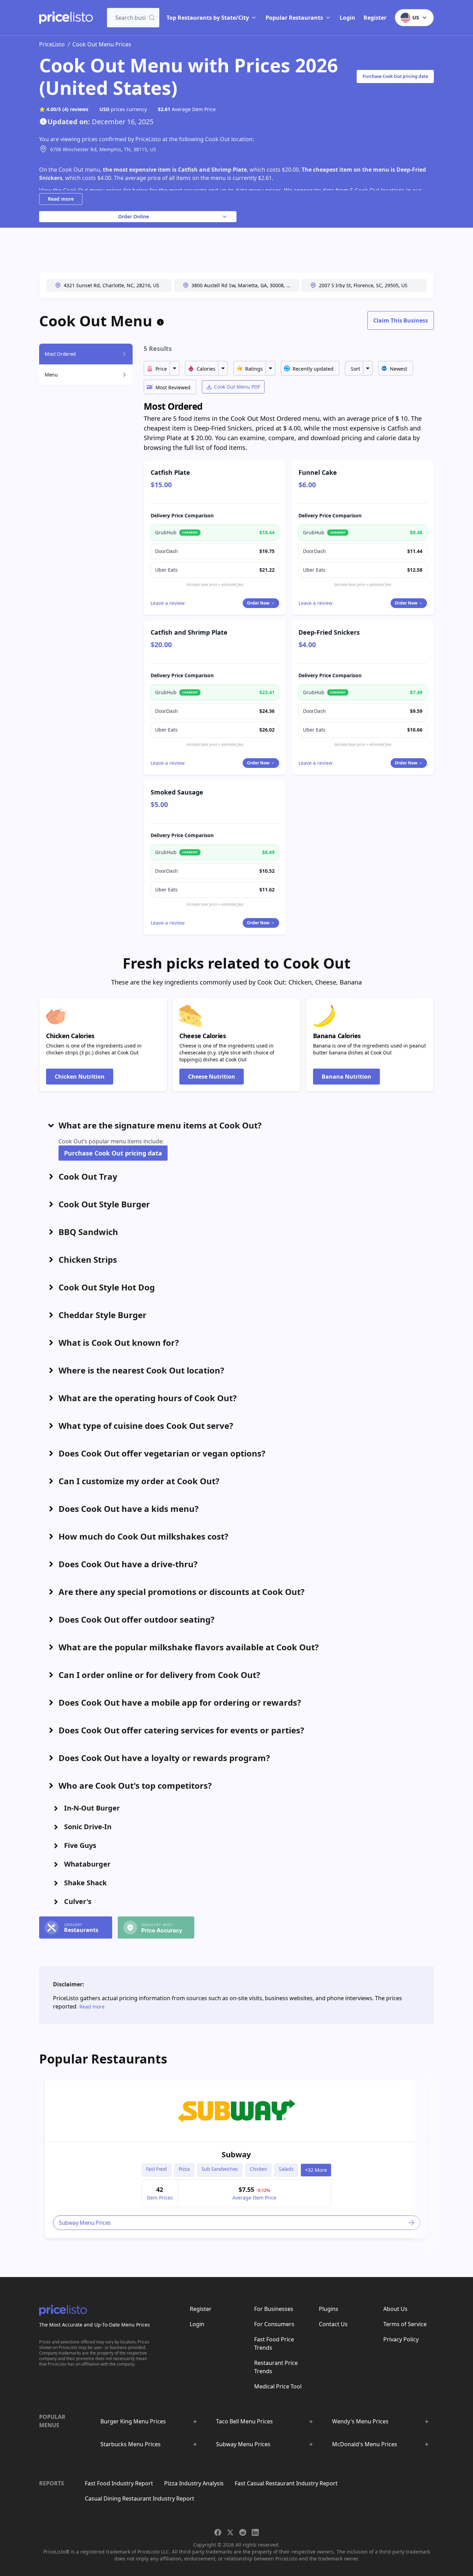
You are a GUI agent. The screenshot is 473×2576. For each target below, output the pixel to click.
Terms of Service (405, 2324)
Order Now (258, 603)
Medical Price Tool (278, 2386)
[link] (237, 2111)
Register (375, 18)
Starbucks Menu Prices (131, 2444)
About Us (395, 2309)
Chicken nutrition (80, 1077)
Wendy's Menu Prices (360, 2421)
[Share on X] (230, 2532)
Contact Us (333, 2324)
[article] (237, 2159)
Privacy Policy (401, 2339)
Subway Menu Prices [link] (85, 2223)
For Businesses (274, 2309)
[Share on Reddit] (243, 2532)
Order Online (133, 216)
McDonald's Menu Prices (365, 2444)
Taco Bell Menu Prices (244, 2421)
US (416, 17)
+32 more (316, 2170)
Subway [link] (236, 2154)
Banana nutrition (346, 1077)
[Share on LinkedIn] (255, 2532)
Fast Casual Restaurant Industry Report (286, 2483)
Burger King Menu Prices (133, 2421)
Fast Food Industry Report (119, 2483)
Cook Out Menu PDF (237, 387)
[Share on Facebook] (218, 2532)
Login (347, 18)
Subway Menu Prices (243, 2444)
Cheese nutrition (212, 1077)
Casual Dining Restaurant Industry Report (140, 2498)
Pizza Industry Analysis (194, 2483)
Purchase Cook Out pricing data (395, 76)
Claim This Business (401, 320)
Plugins (329, 2309)
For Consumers (274, 2324)
